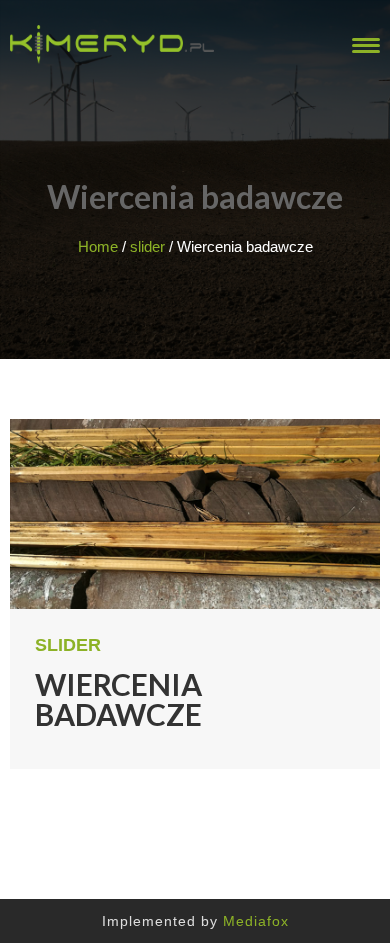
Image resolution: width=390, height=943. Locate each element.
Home (98, 246)
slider (147, 246)
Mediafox (256, 921)
